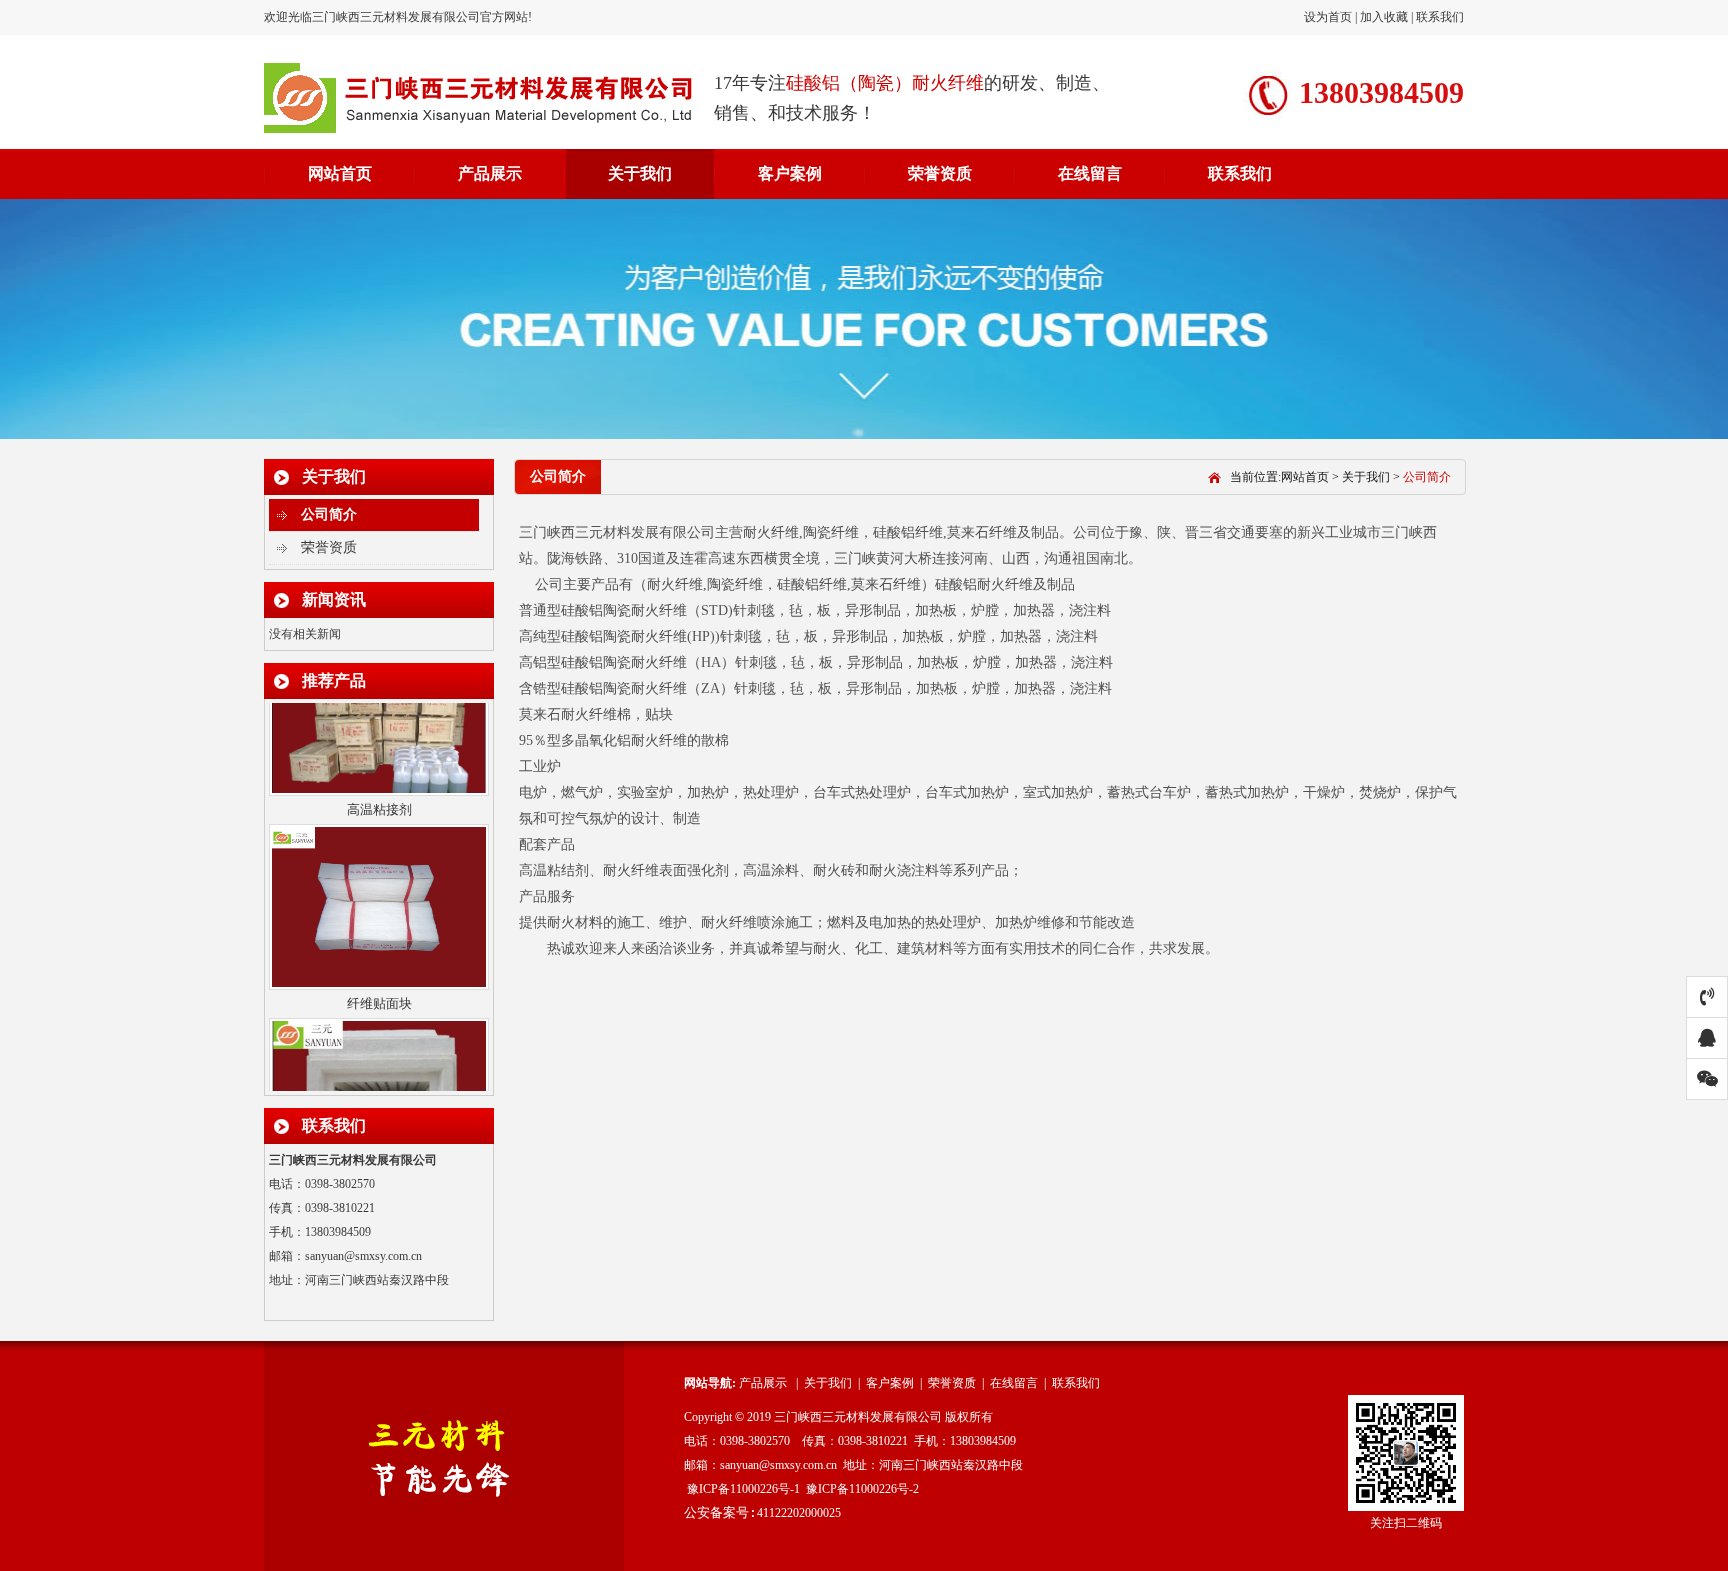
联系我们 (1440, 17)
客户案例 (790, 173)
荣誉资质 (940, 173)
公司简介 (329, 514)
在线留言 (1090, 173)
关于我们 (640, 173)
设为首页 (1329, 17)
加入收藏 (1384, 17)
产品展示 (490, 173)
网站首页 (340, 173)
